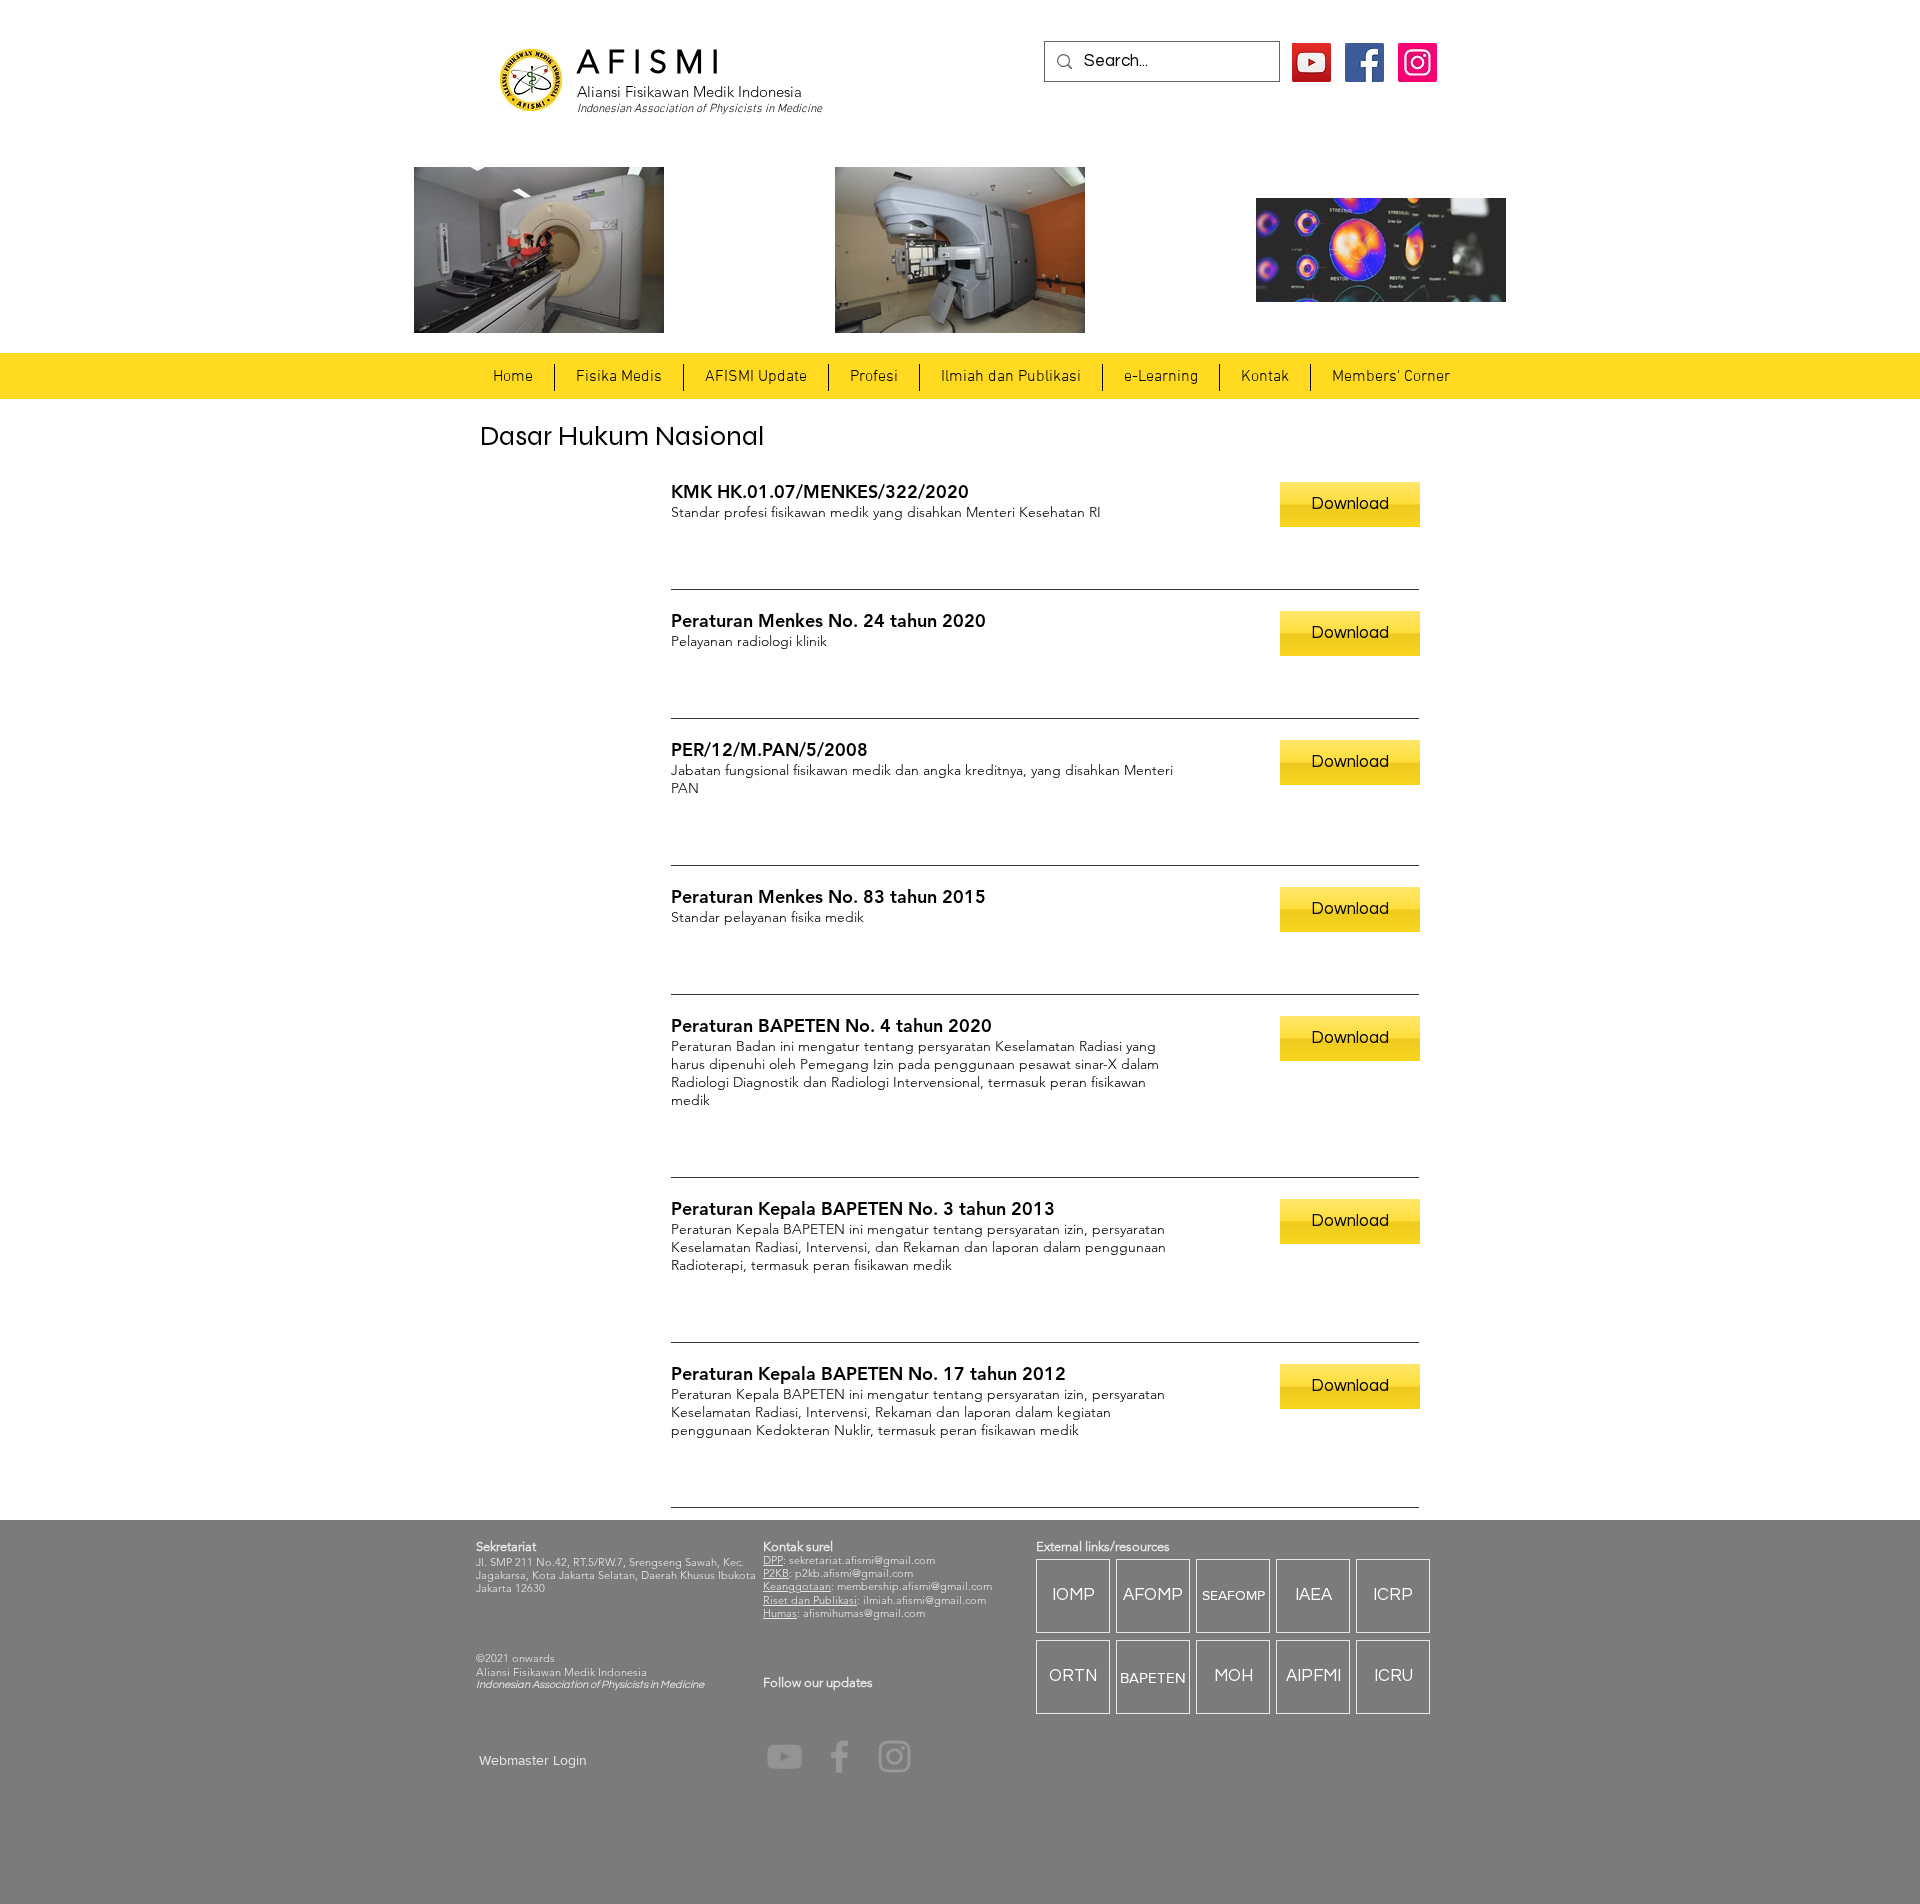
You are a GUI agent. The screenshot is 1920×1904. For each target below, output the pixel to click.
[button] (618, 377)
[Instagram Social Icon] (1417, 62)
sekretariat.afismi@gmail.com (862, 1560)
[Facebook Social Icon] (1364, 62)
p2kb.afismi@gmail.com (854, 1573)
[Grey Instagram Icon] (894, 1756)
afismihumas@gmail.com (864, 1613)
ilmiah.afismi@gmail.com (924, 1600)
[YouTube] (1311, 62)
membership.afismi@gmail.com (914, 1586)
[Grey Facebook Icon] (839, 1756)
